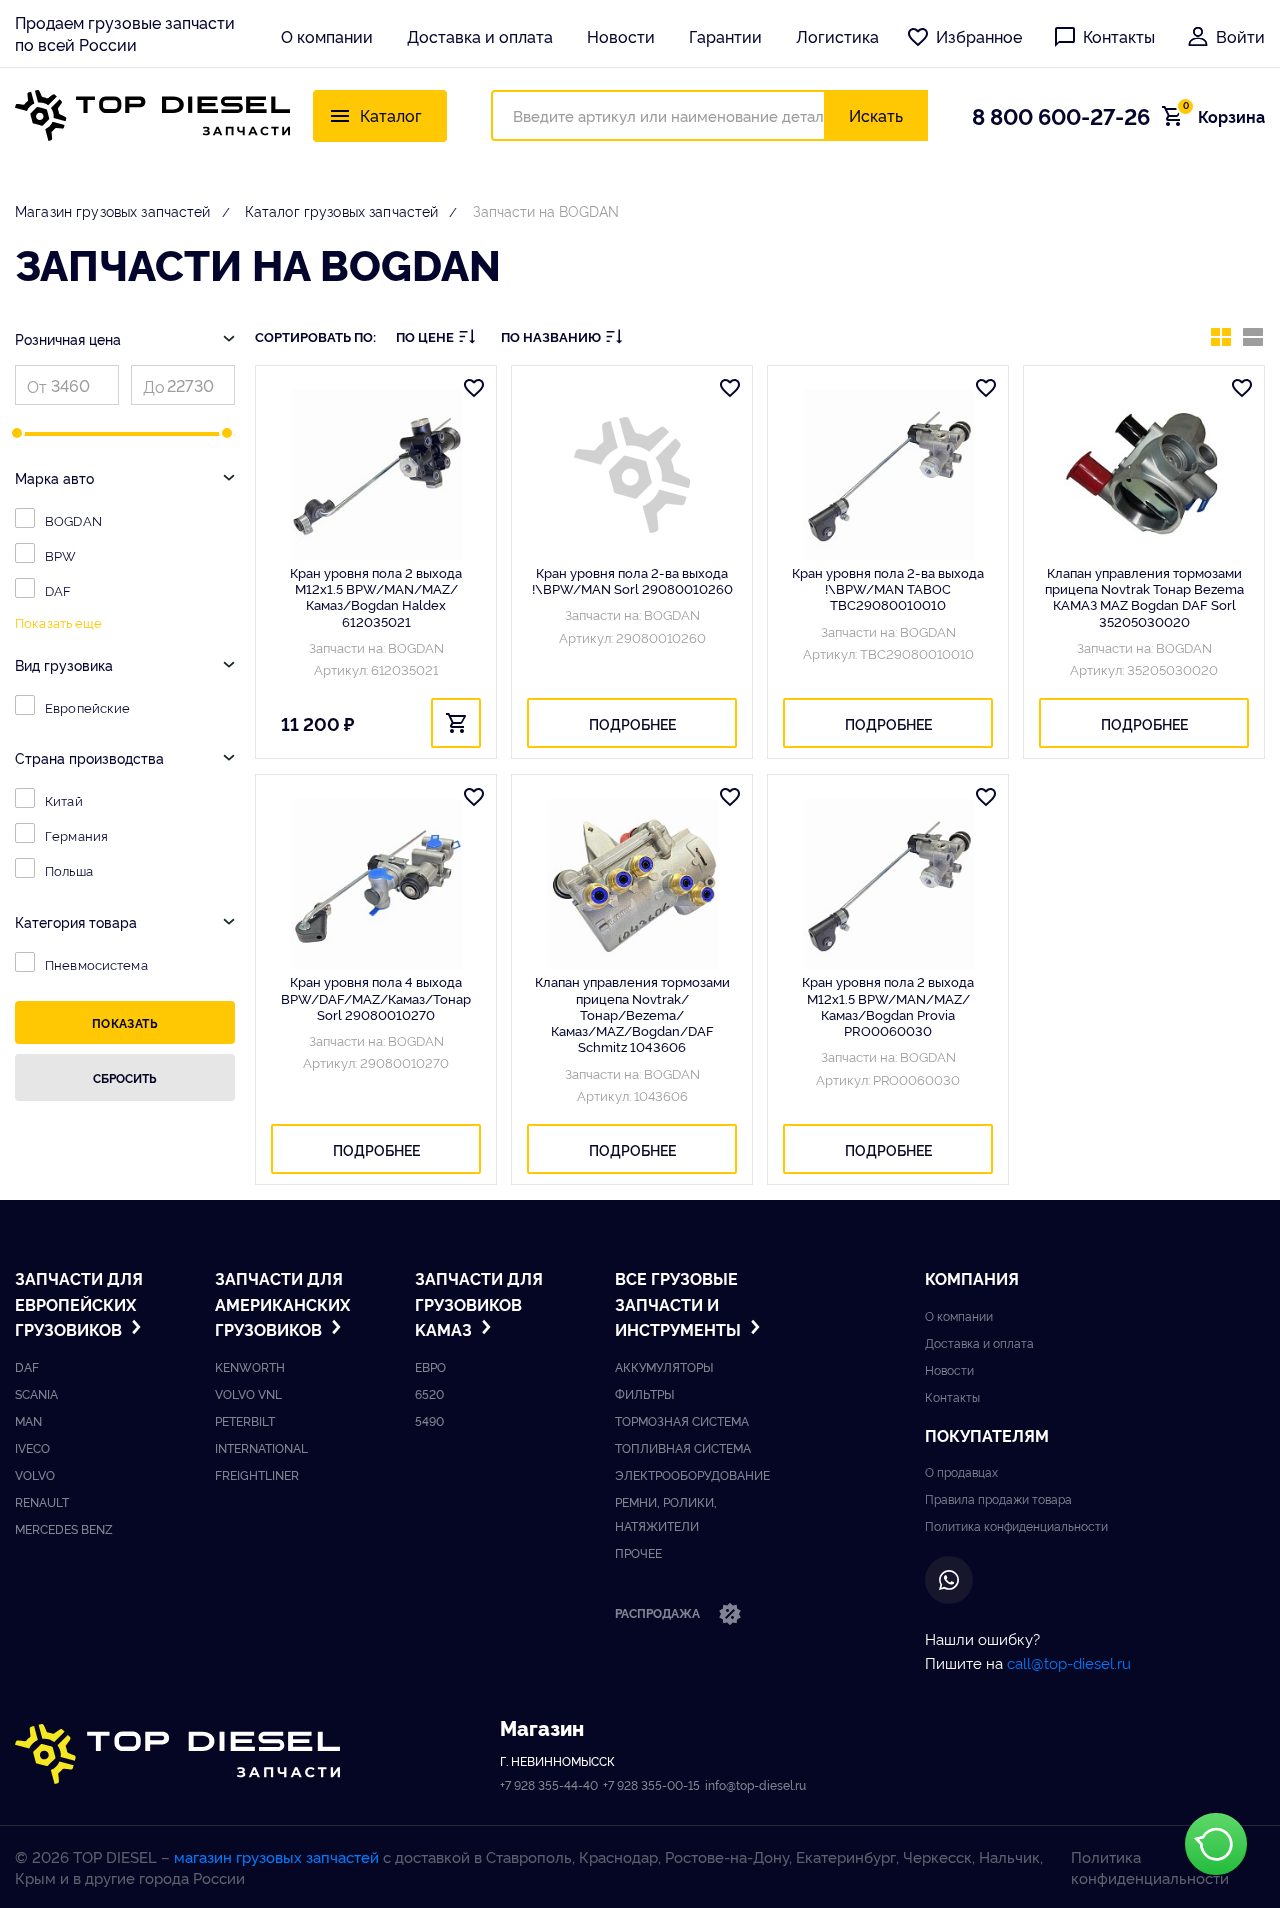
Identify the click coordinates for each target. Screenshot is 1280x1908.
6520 (429, 1393)
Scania (36, 1393)
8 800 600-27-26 (1061, 115)
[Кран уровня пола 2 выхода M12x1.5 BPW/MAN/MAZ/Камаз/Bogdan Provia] (888, 884)
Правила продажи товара (998, 1498)
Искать (876, 115)
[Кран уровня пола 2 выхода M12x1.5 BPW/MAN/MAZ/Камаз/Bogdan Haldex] (376, 475)
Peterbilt (245, 1420)
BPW (60, 555)
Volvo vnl (248, 1393)
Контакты (1119, 36)
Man (28, 1420)
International (261, 1447)
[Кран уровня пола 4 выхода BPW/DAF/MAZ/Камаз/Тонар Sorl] (376, 884)
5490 (429, 1420)
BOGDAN (73, 520)
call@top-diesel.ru (1069, 1662)
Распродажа (659, 1612)
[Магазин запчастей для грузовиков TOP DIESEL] (152, 115)
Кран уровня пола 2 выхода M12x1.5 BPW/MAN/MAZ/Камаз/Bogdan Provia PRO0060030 (888, 1005)
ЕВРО (430, 1366)
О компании (327, 36)
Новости (621, 36)
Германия (76, 835)
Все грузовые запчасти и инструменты (680, 1303)
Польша (69, 870)
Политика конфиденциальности (1016, 1525)
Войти (1240, 36)
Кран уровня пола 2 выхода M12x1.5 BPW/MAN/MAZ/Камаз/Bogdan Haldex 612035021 (376, 596)
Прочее (638, 1552)
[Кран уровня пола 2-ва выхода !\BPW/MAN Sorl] (632, 475)
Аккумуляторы (664, 1366)
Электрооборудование (692, 1474)
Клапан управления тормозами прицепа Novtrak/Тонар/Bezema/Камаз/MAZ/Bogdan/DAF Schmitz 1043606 (632, 1013)
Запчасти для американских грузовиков (282, 1303)
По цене (425, 336)
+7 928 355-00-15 (651, 1784)
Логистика (837, 36)
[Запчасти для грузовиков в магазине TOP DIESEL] (177, 1754)
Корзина (1224, 116)
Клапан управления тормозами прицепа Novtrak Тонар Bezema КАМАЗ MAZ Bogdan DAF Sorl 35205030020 (1144, 596)
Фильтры (644, 1393)
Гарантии (725, 36)
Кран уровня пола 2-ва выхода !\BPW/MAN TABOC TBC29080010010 (888, 588)
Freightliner (257, 1474)
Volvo (35, 1474)
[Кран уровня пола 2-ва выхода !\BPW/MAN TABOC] (888, 475)
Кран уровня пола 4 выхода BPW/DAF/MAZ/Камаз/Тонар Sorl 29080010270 (376, 997)
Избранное (979, 36)
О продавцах (961, 1471)
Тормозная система (682, 1420)
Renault (42, 1501)
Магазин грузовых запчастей (113, 210)
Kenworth (250, 1366)
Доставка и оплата (480, 36)
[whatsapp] (949, 1580)
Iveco (32, 1447)
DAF (58, 590)
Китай (64, 800)
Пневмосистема (96, 964)
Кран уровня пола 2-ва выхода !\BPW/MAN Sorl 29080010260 (632, 580)
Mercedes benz (64, 1528)
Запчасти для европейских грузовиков (79, 1303)
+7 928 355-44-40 (549, 1784)
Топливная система (683, 1447)
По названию (551, 336)
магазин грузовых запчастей (276, 1856)
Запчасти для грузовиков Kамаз (479, 1303)
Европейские (87, 707)
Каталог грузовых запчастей (342, 210)
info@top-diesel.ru (755, 1784)
